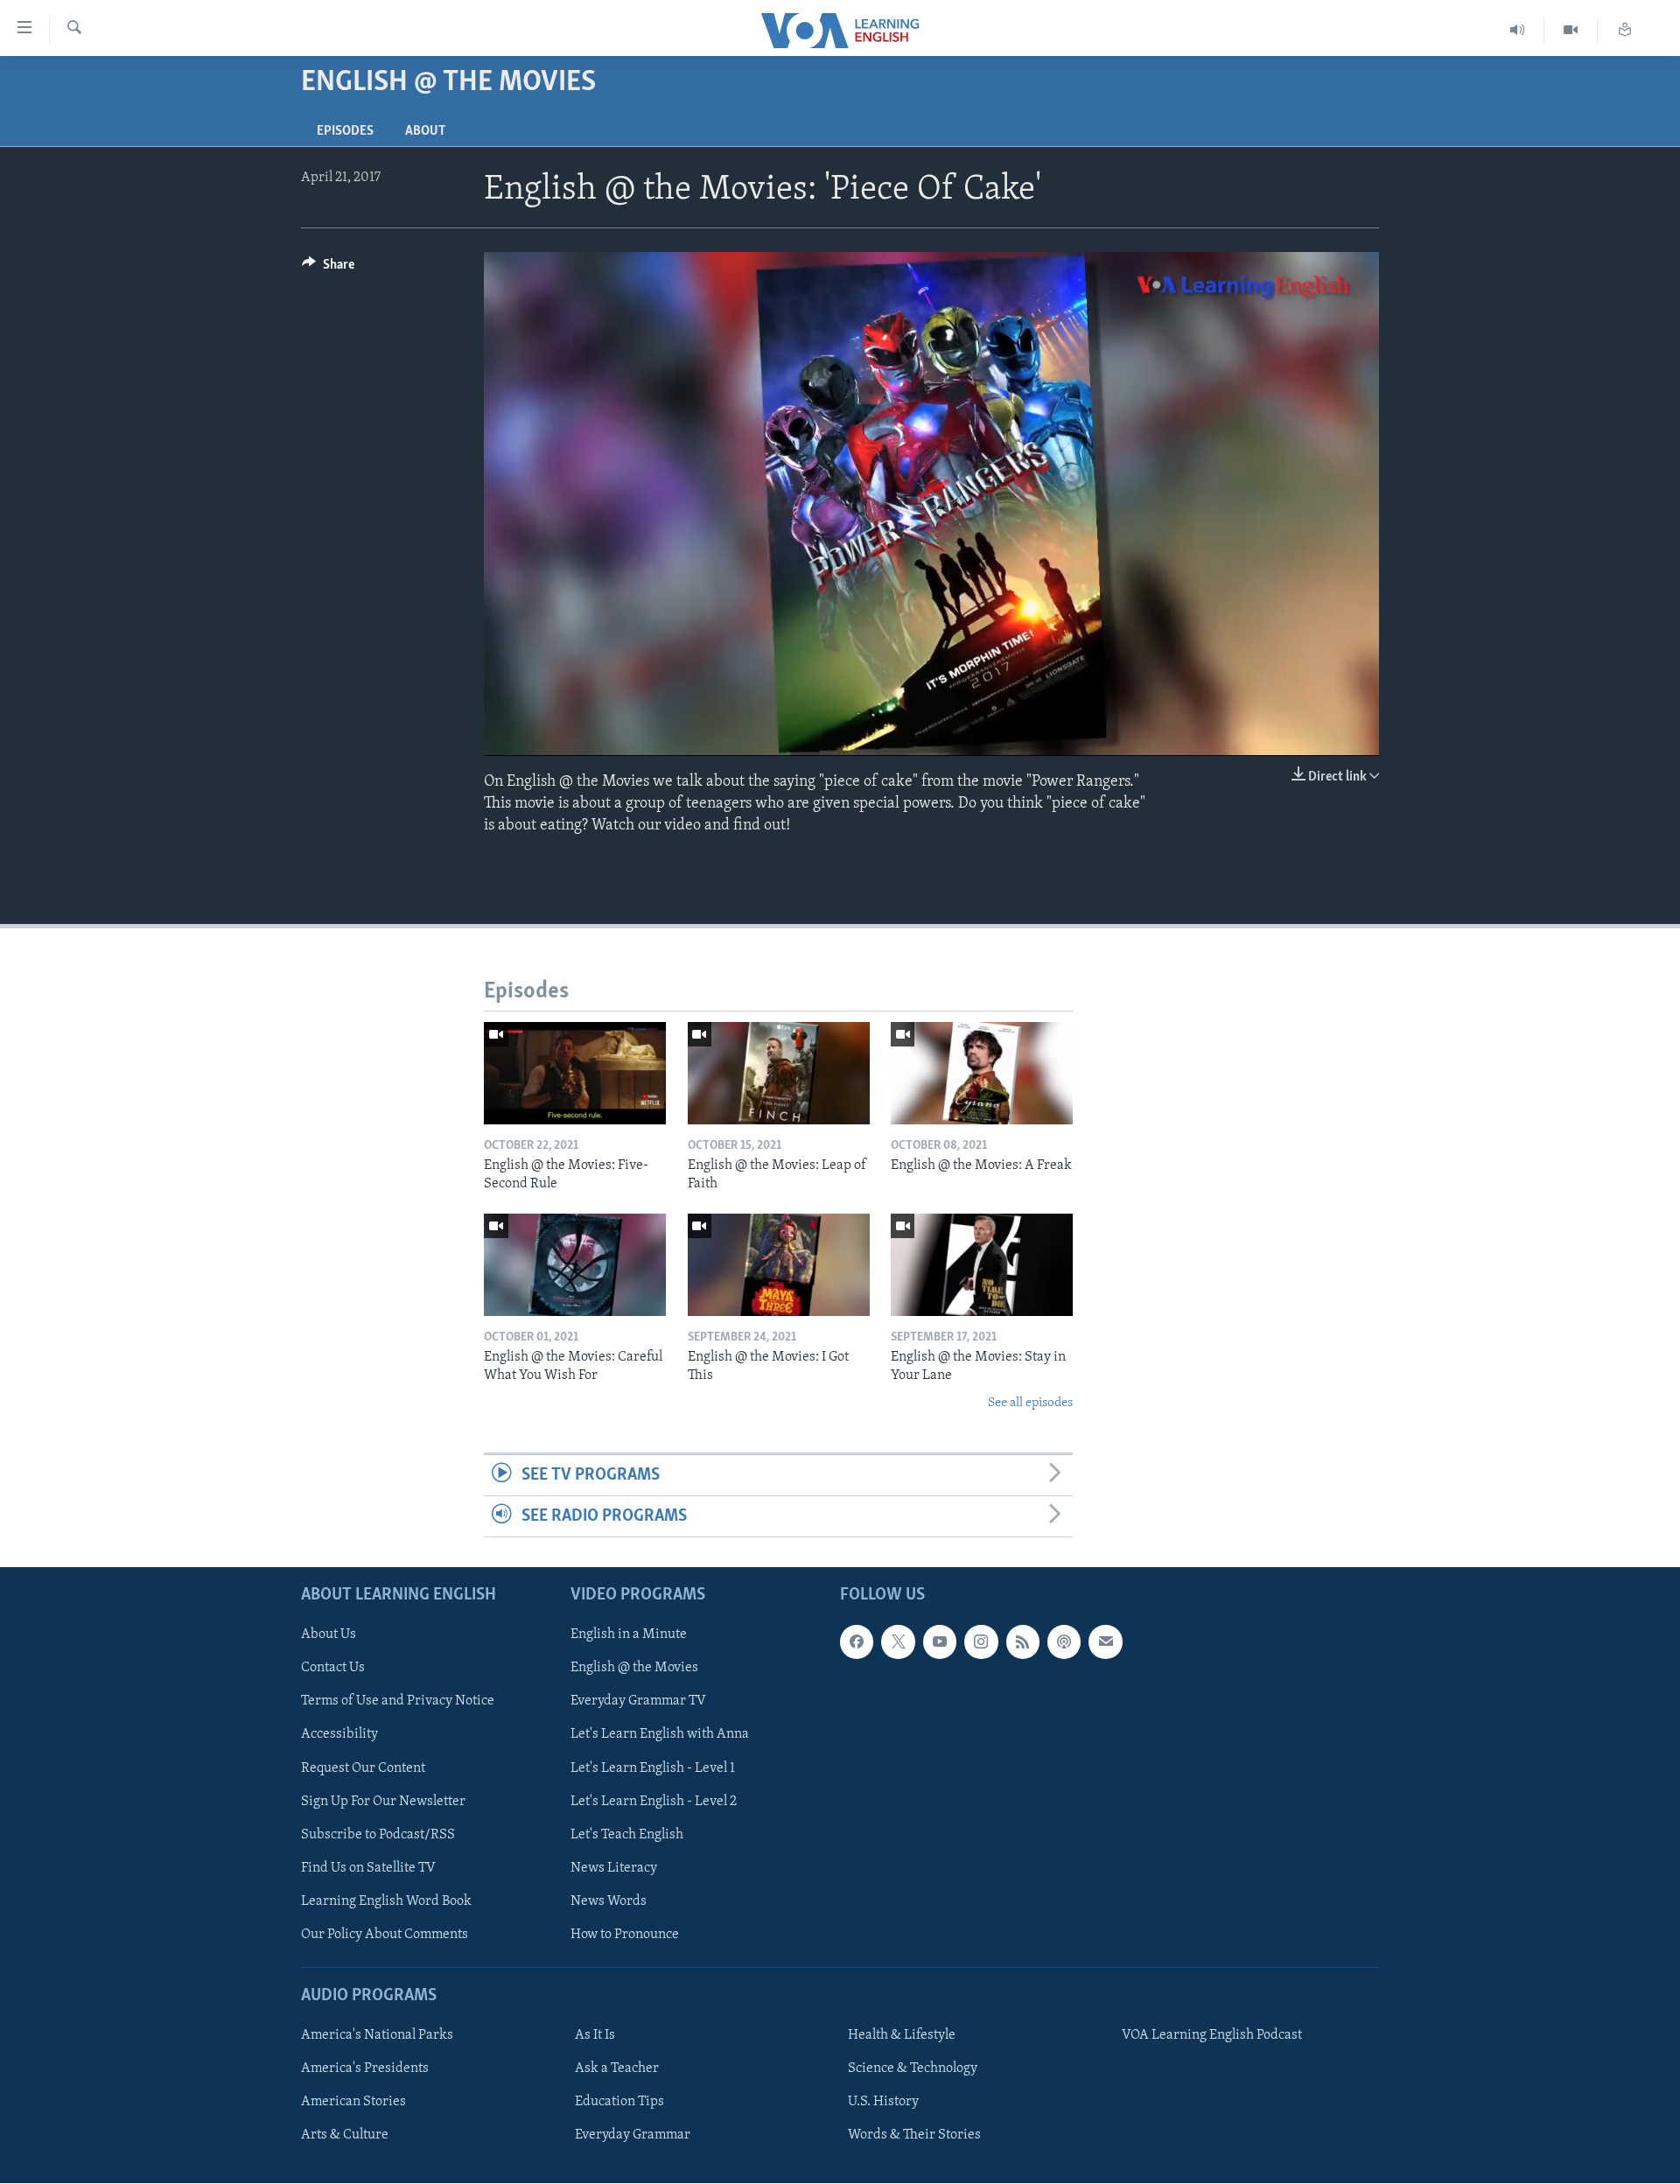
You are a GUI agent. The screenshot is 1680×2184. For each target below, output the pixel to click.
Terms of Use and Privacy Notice (398, 1702)
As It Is (595, 2036)
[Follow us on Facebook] (857, 1642)
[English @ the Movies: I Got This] (779, 1265)
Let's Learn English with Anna (660, 1735)
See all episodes (1030, 1403)
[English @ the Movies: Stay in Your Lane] (982, 1265)
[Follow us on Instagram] (981, 1642)
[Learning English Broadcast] (1518, 30)
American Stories (353, 2103)
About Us (329, 1635)
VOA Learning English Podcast (1212, 2036)
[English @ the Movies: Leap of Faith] (779, 1073)
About (425, 131)
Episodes (345, 131)
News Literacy (614, 1868)
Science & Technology (913, 2069)
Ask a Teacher (617, 2069)
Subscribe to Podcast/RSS (378, 1835)
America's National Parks (377, 2036)
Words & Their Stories (914, 2136)
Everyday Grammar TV (638, 1702)
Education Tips (619, 2103)
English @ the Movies (634, 1669)
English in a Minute (629, 1635)
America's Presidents (365, 2069)
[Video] (1571, 30)
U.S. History (883, 2103)
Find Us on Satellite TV (368, 1868)
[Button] (328, 269)
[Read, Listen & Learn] (1625, 30)
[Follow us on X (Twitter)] (898, 1642)
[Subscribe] (1105, 1642)
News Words (609, 1901)
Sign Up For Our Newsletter (383, 1802)
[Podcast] (1064, 1642)
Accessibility (339, 1735)
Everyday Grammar (633, 2136)
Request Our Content (363, 1768)
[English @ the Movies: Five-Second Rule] (575, 1073)
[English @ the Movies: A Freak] (982, 1073)
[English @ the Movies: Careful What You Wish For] (575, 1265)
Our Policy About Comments (385, 1935)
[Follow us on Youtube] (940, 1642)
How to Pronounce (625, 1935)
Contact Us (333, 1669)
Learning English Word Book (386, 1901)
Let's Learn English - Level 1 (653, 1768)
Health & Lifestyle (902, 2036)
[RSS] (1023, 1642)
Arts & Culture (345, 2136)
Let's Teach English (627, 1835)
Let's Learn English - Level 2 (654, 1802)
